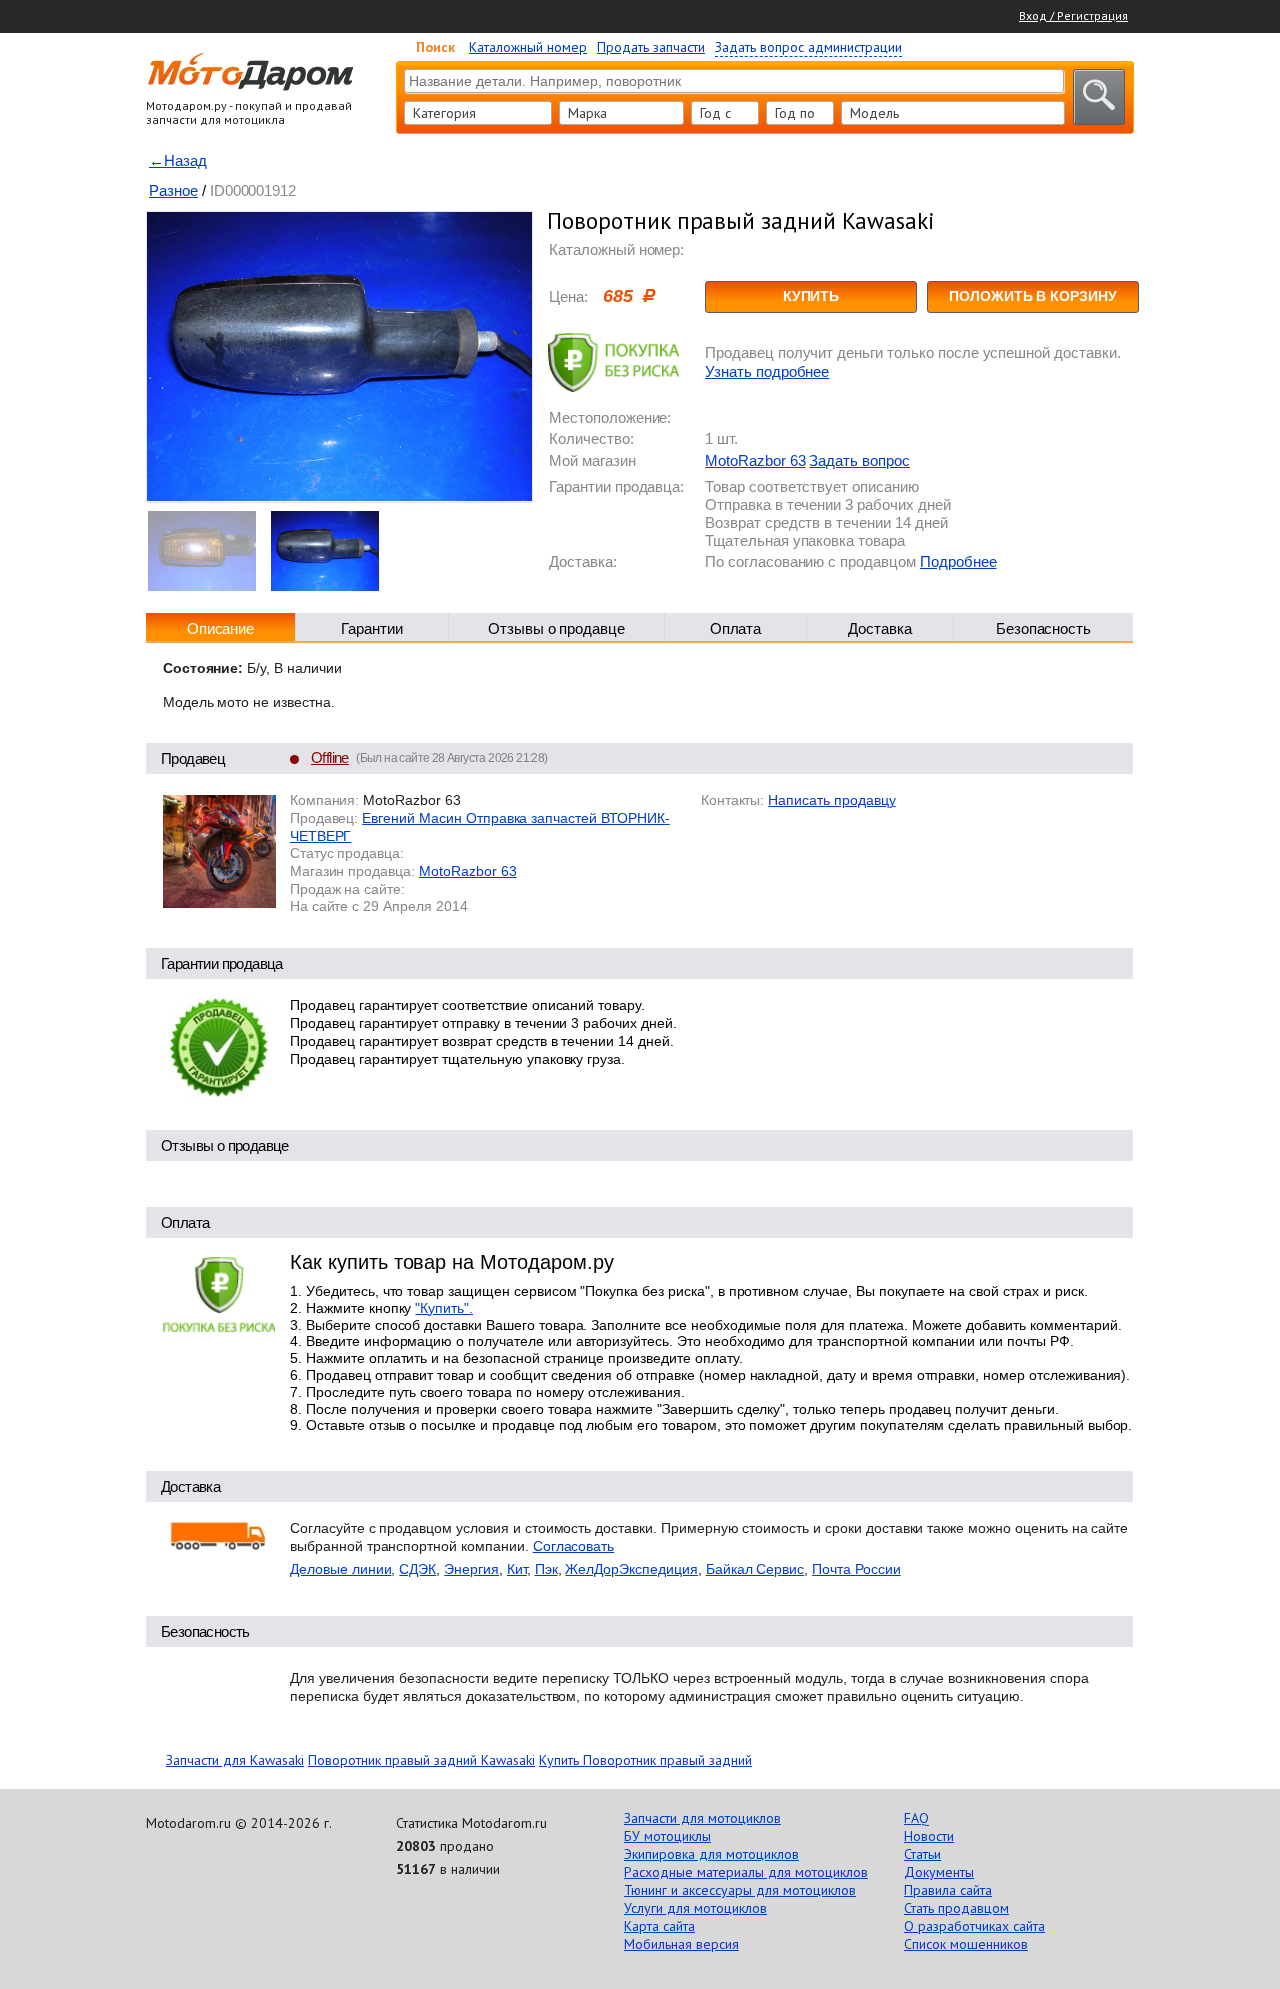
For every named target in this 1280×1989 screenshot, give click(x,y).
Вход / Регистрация (1073, 15)
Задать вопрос (859, 460)
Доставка (880, 628)
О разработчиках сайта (974, 1926)
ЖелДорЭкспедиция (631, 1569)
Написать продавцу (831, 800)
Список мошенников (966, 1944)
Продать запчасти (651, 47)
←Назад (178, 160)
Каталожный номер (528, 47)
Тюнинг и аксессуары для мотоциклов (740, 1890)
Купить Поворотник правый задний (645, 1760)
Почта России (856, 1569)
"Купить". (444, 1308)
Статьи (922, 1854)
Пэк (546, 1569)
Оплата (736, 628)
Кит (517, 1569)
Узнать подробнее (767, 371)
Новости (929, 1836)
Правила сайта (948, 1890)
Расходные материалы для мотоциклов (746, 1872)
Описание (221, 628)
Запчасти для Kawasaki (235, 1760)
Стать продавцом (956, 1908)
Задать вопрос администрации (808, 47)
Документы (939, 1872)
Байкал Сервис (755, 1569)
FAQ (916, 1818)
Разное (173, 190)
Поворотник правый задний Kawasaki (421, 1760)
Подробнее (958, 561)
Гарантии (372, 628)
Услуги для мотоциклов (695, 1908)
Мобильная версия (681, 1944)
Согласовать (574, 1546)
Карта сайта (659, 1926)
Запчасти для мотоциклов (702, 1818)
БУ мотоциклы (667, 1836)
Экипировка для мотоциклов (711, 1854)
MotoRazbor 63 (755, 460)
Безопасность (1044, 628)
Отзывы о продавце (556, 628)
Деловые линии (340, 1569)
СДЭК (417, 1569)
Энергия (471, 1569)
